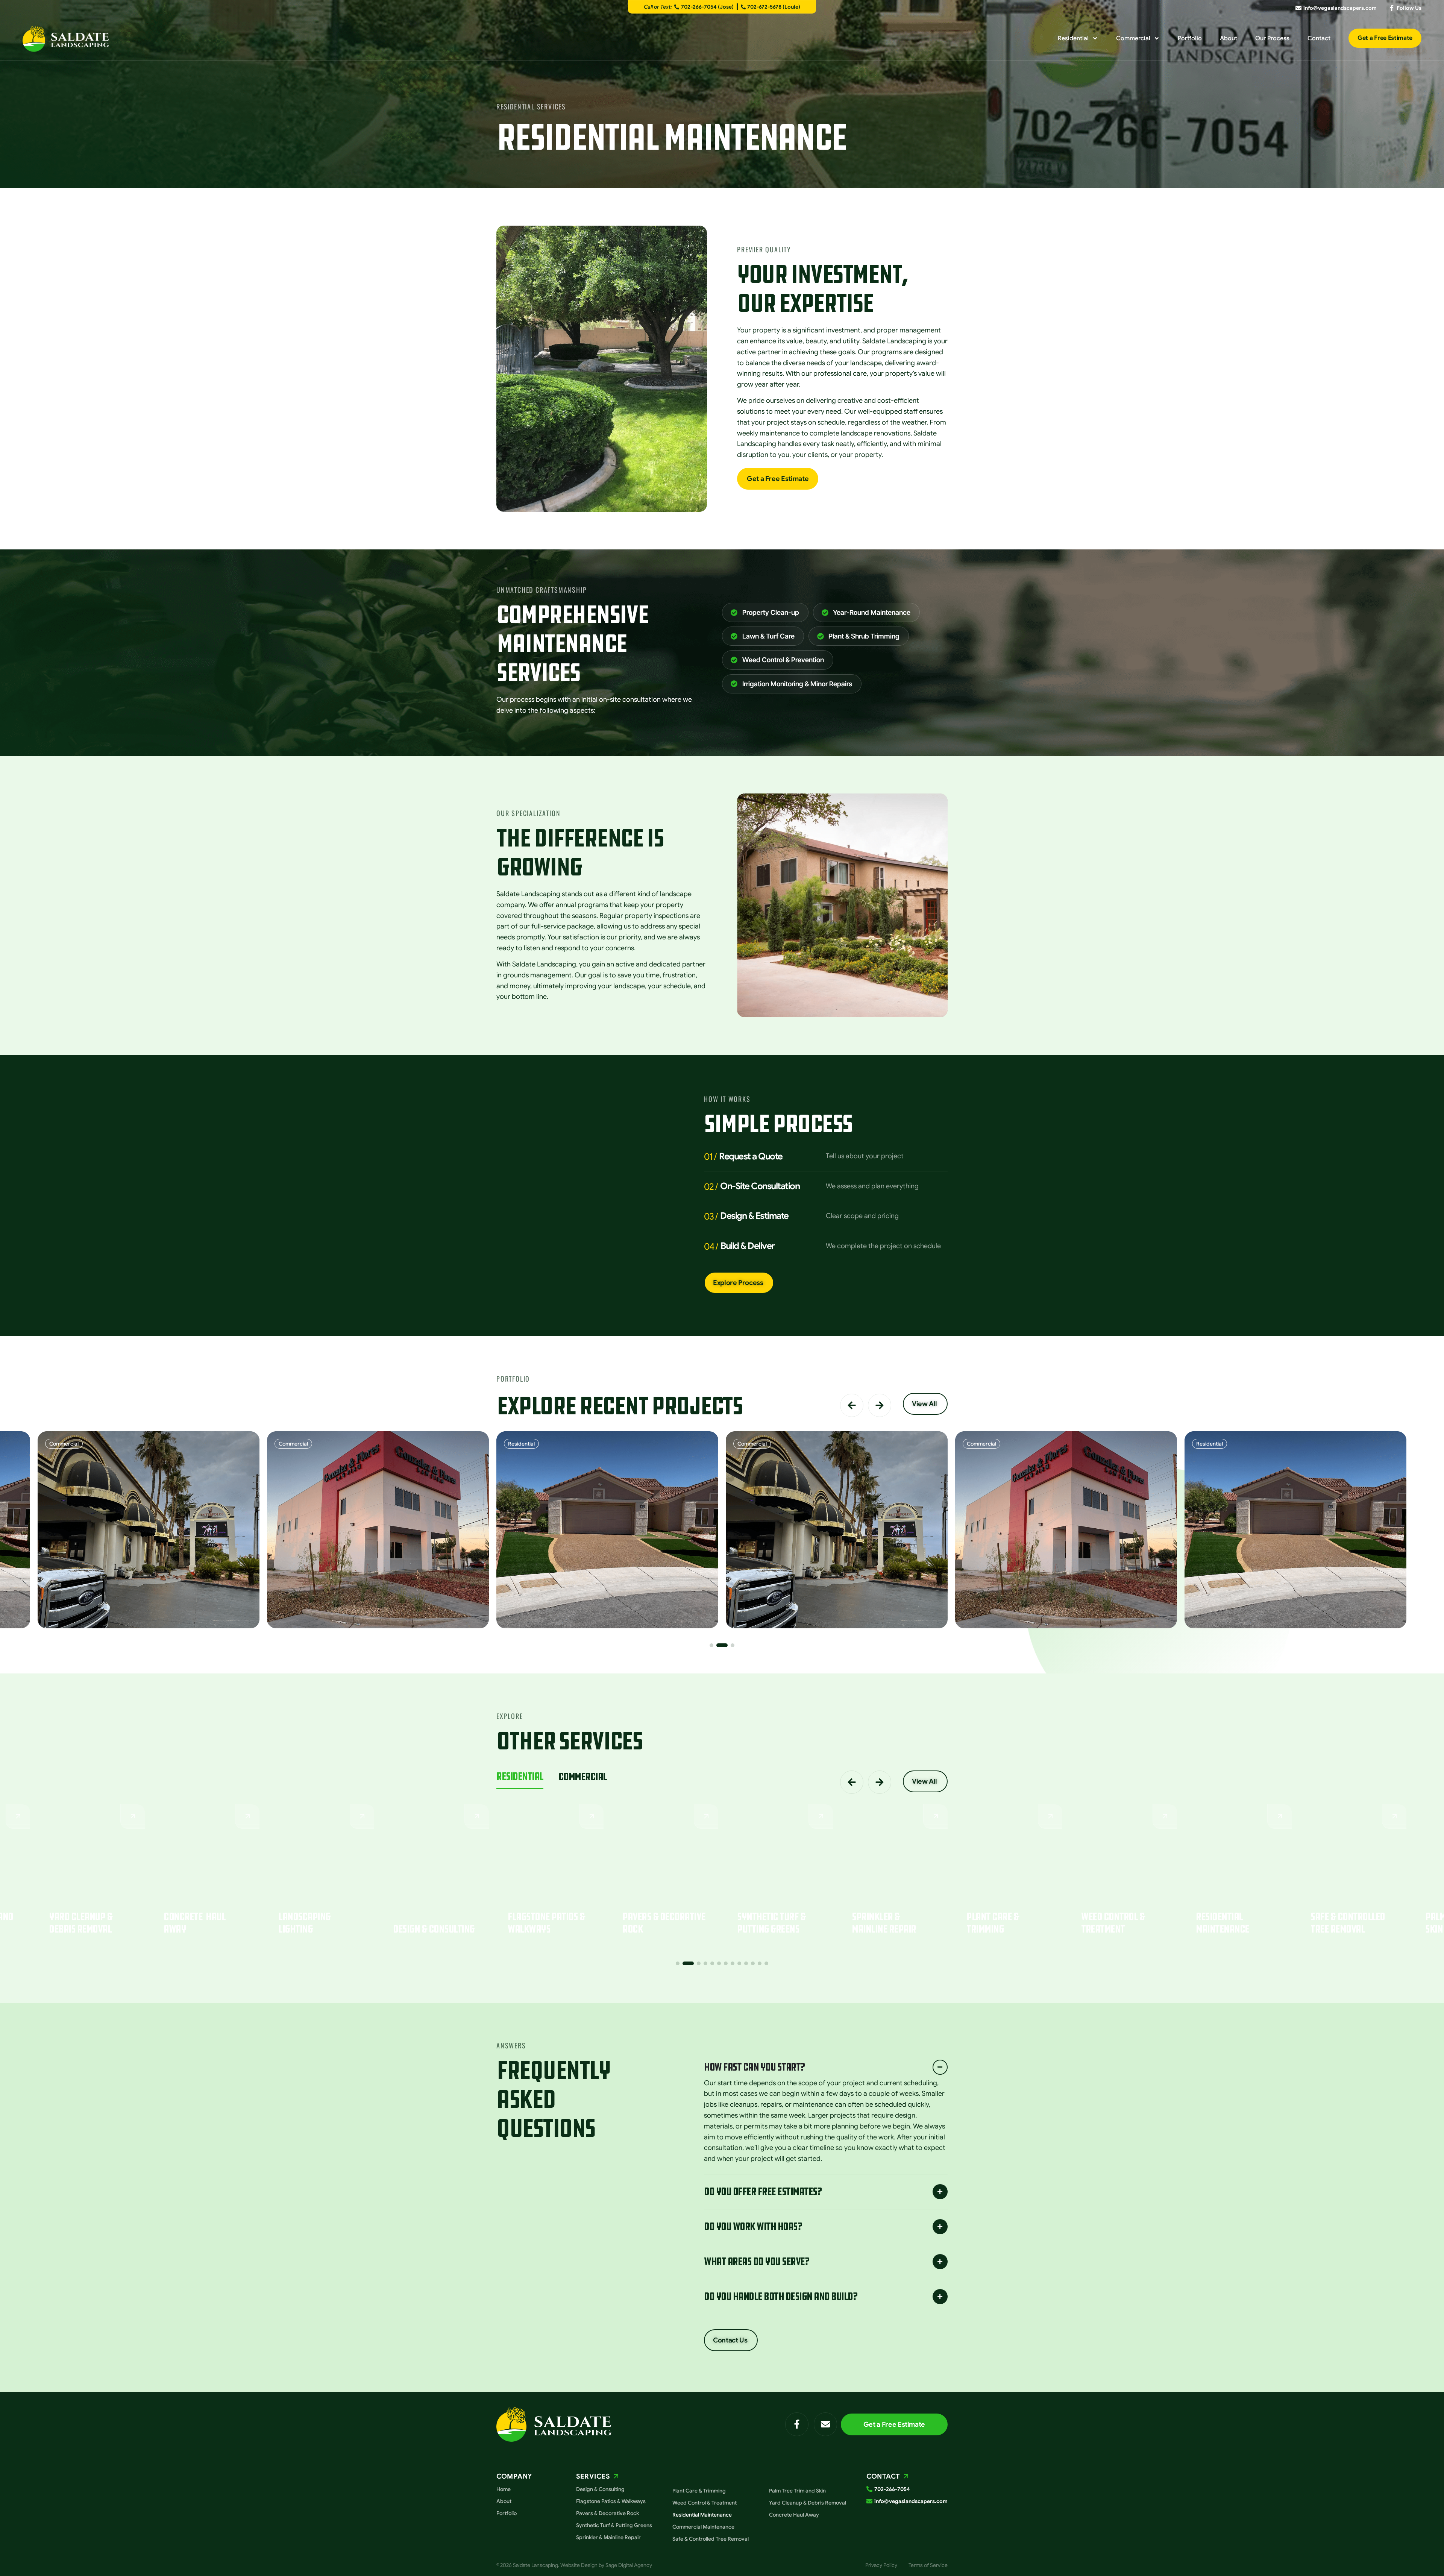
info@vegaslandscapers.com (1340, 8)
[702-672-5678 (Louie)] (743, 7)
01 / (710, 1157)
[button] (852, 1405)
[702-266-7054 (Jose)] (677, 7)
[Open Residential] (1095, 38)
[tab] (520, 1780)
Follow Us (1409, 8)
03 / (711, 1217)
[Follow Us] (1392, 8)
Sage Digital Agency (629, 2565)
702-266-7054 (892, 2489)
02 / (711, 1187)
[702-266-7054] (869, 2489)
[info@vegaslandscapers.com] (1298, 8)
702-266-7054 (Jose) (707, 7)
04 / (711, 1247)
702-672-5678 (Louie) (774, 7)
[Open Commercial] (1157, 38)
